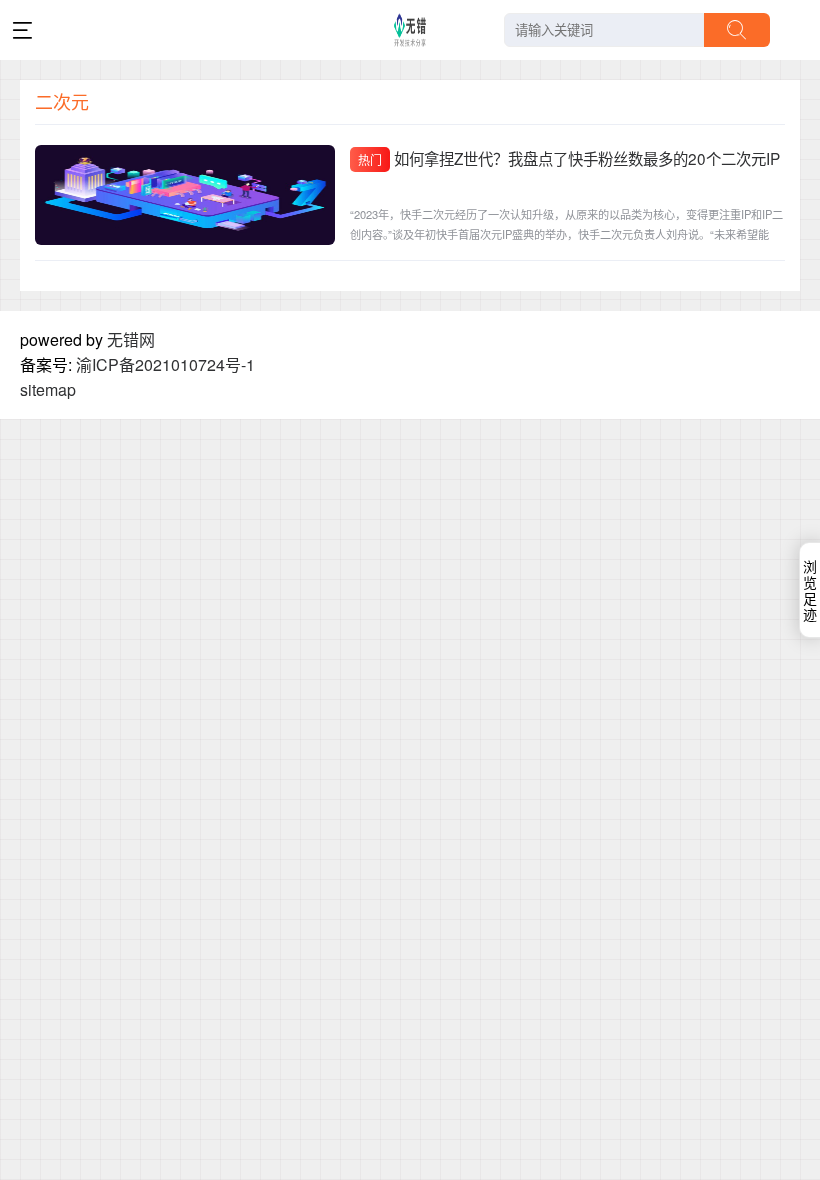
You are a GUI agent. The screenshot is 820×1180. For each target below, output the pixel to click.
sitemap (48, 389)
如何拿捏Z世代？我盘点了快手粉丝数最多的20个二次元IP (587, 158)
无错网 (131, 339)
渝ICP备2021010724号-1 (165, 364)
